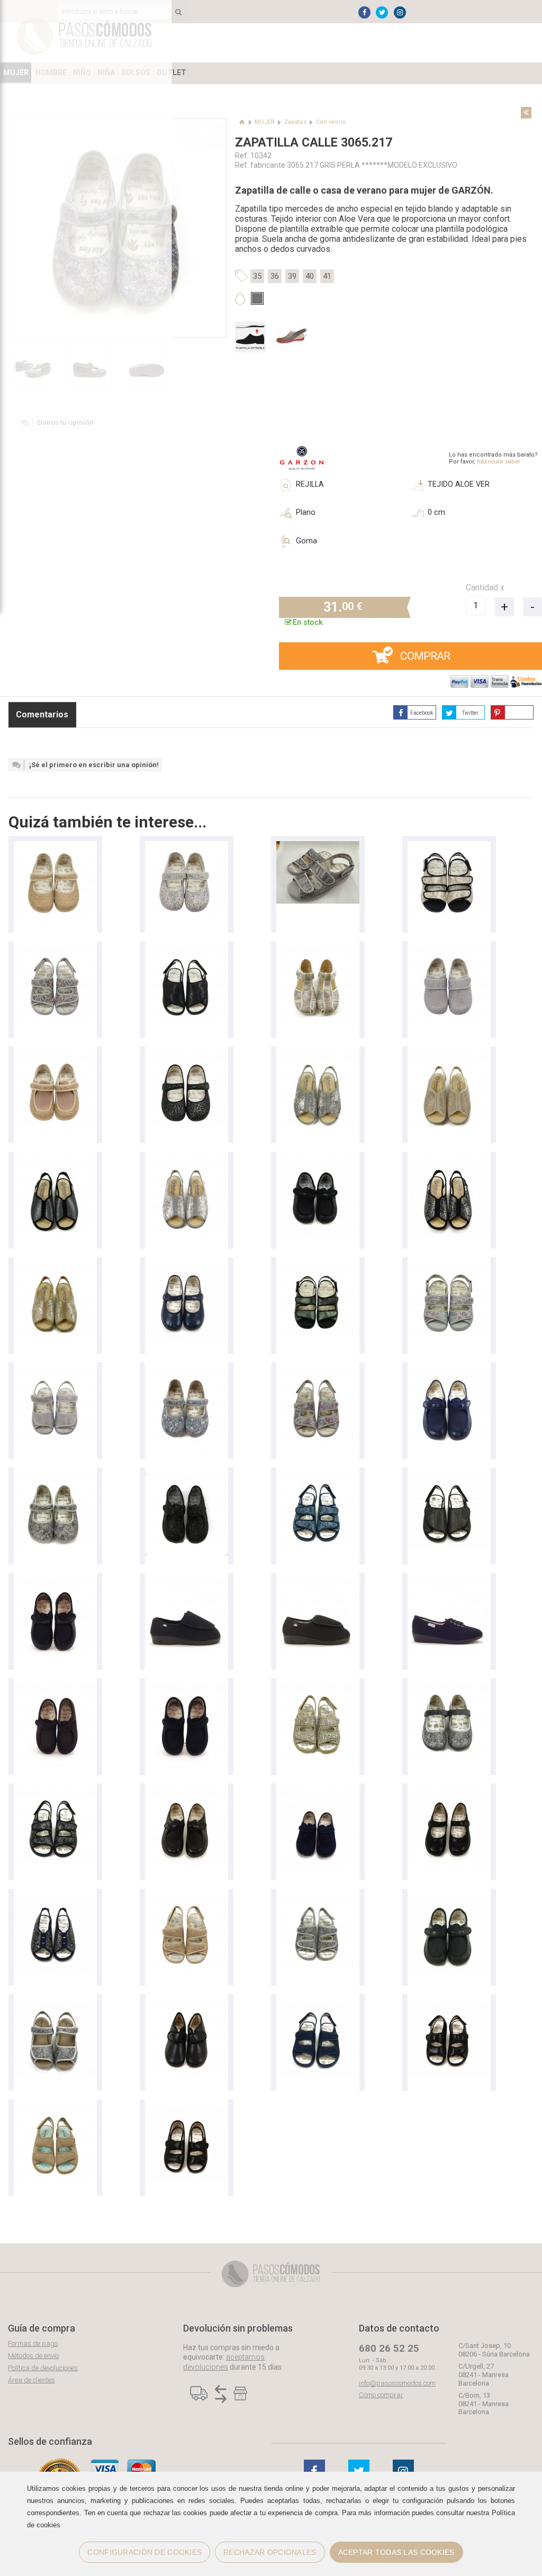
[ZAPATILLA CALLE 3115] (187, 2110)
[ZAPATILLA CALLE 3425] (318, 1267)
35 (257, 276)
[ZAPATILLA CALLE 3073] (187, 1478)
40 (310, 276)
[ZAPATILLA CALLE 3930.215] (449, 952)
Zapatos (295, 122)
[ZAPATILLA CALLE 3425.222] (318, 846)
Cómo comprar (381, 2395)
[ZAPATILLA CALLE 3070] (55, 1057)
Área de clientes (31, 2380)
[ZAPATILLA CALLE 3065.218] (55, 846)
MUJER (265, 122)
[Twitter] (382, 12)
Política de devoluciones (43, 2368)
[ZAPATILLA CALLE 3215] (55, 952)
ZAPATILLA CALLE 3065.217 (314, 143)
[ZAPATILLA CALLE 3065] (187, 1267)
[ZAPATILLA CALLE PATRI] (187, 1583)
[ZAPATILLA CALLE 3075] (449, 1688)
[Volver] (526, 113)
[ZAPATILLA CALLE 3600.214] (55, 1373)
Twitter (470, 713)
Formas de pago (33, 2343)
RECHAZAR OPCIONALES (270, 2552)
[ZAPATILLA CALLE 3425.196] (449, 846)
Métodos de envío (33, 2356)
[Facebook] (364, 12)
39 (292, 276)
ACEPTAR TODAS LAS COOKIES (396, 2552)
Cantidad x (485, 588)
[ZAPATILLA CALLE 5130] (318, 1057)
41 (327, 276)
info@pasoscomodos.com (397, 2383)
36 (275, 276)
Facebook (422, 713)
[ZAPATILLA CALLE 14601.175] (55, 2004)
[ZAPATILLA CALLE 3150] (187, 952)
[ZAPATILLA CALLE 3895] (187, 2004)
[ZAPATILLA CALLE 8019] (449, 1583)
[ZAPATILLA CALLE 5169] (318, 952)
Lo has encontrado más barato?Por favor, (493, 458)
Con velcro (331, 122)
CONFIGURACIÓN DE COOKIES (144, 2552)
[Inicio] (242, 122)
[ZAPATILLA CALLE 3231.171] (55, 1899)
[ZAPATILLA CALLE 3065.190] (187, 846)
